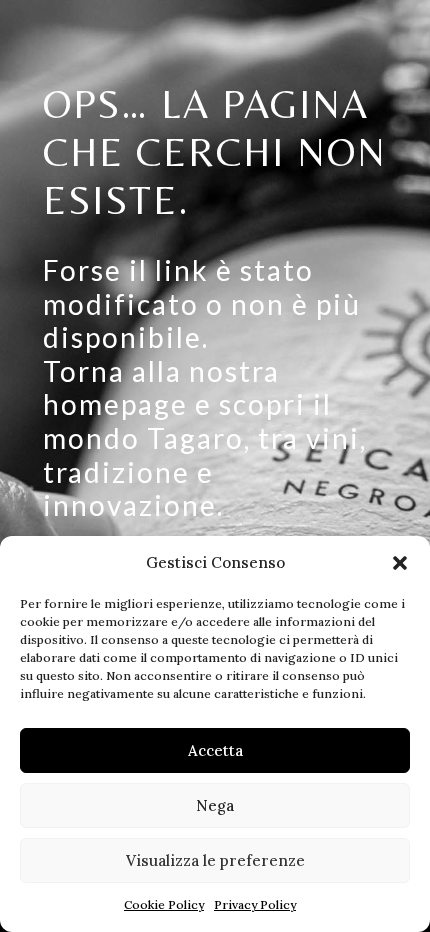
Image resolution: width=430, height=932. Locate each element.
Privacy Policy (255, 904)
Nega (215, 805)
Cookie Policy (164, 904)
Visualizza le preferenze (215, 860)
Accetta (215, 750)
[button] (400, 563)
